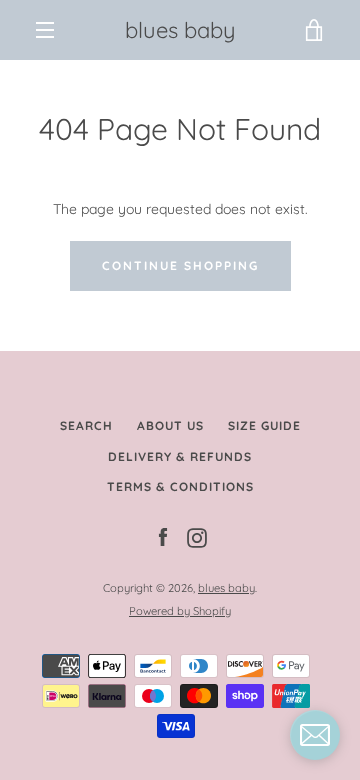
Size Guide (264, 425)
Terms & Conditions (180, 486)
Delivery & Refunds (180, 456)
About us (170, 425)
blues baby (180, 30)
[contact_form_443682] (315, 735)
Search (86, 425)
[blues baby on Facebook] (163, 537)
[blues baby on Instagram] (197, 537)
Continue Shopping (180, 265)
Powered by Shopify (180, 611)
